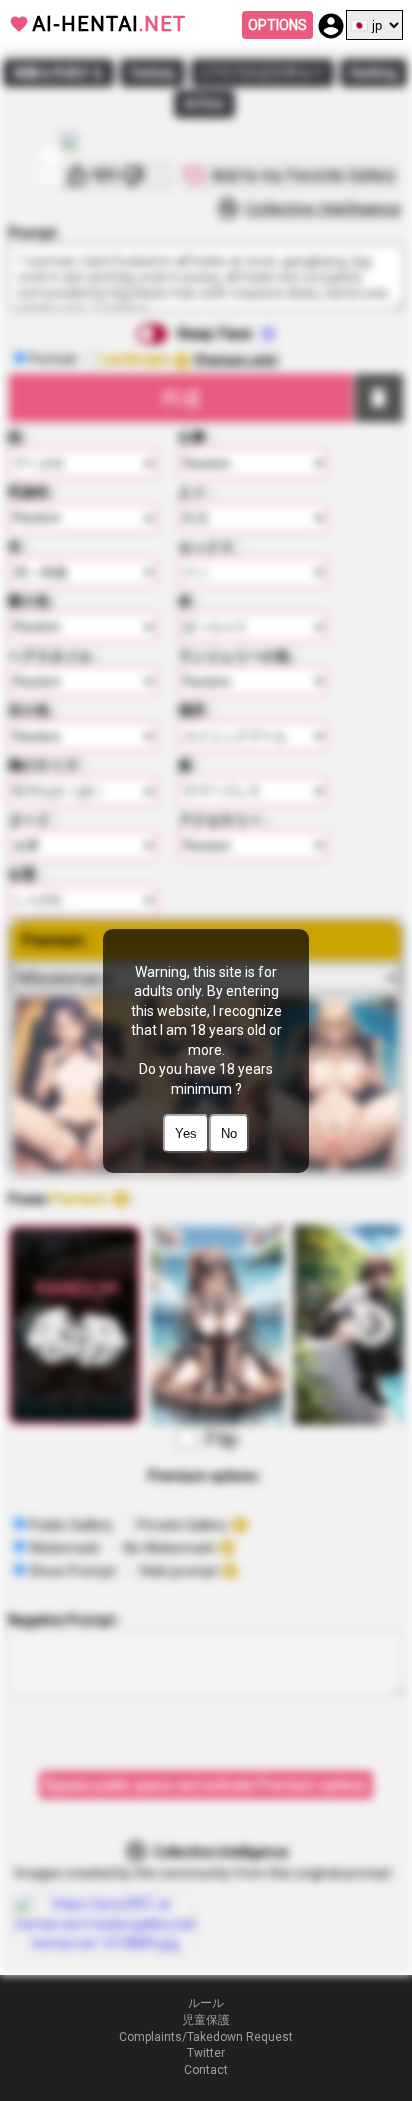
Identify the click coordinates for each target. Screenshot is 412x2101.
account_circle (331, 26)
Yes (186, 1133)
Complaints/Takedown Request (206, 2037)
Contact (206, 2070)
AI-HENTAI (109, 24)
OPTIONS (277, 25)
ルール (206, 2003)
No (229, 1133)
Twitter (206, 2053)
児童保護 (206, 2020)
